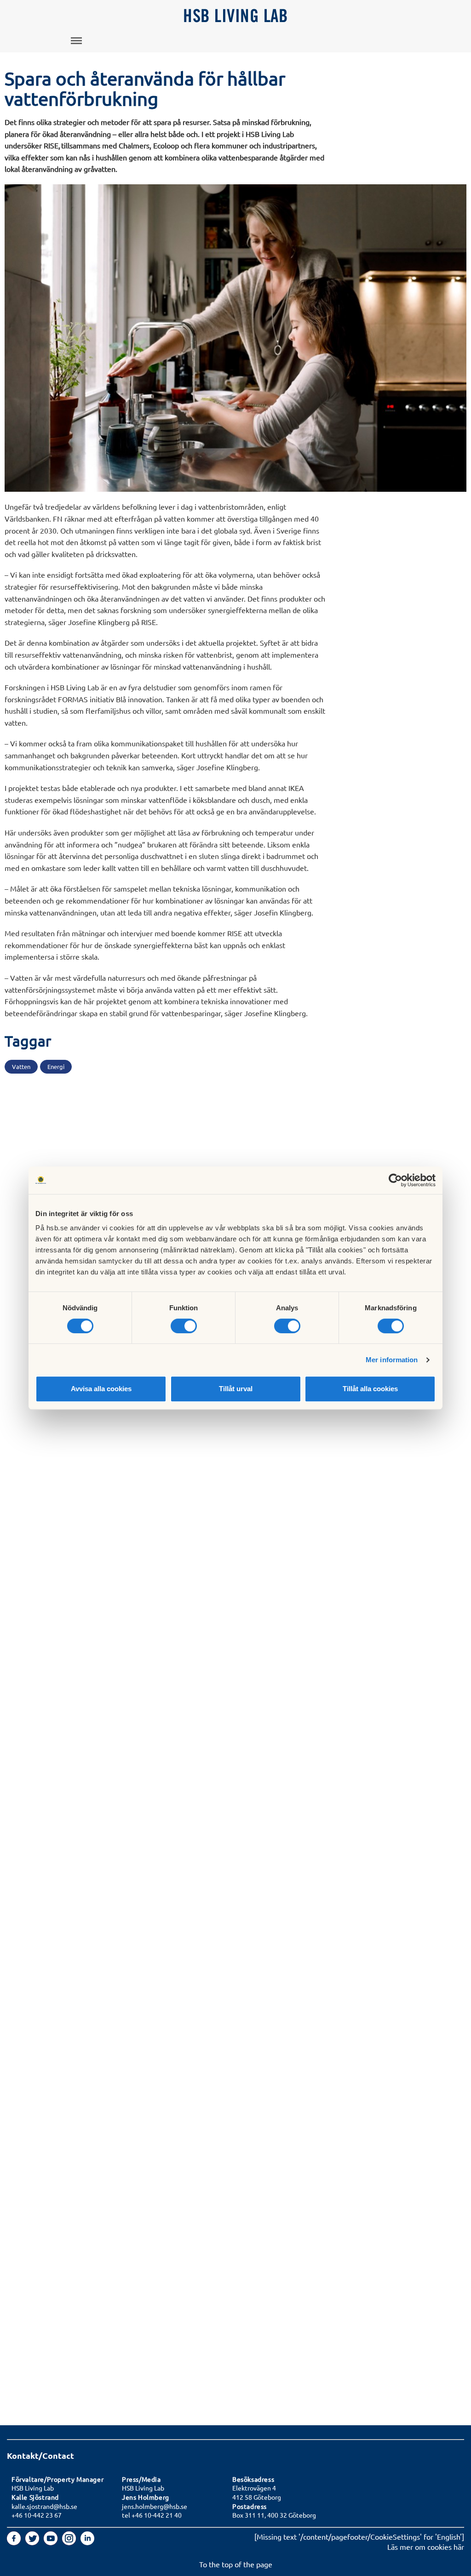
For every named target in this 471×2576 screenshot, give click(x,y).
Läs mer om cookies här (426, 2547)
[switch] (184, 1326)
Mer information (392, 1360)
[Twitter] (33, 2542)
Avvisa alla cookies (101, 1389)
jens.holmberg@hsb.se (155, 2506)
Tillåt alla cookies (370, 1389)
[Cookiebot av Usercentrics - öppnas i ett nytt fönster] (395, 1180)
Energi (56, 1066)
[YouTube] (52, 2542)
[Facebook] (15, 2542)
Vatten (21, 1066)
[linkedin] (87, 2542)
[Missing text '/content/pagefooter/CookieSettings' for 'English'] (359, 2536)
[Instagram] (70, 2542)
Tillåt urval (236, 1389)
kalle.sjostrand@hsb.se (44, 2506)
